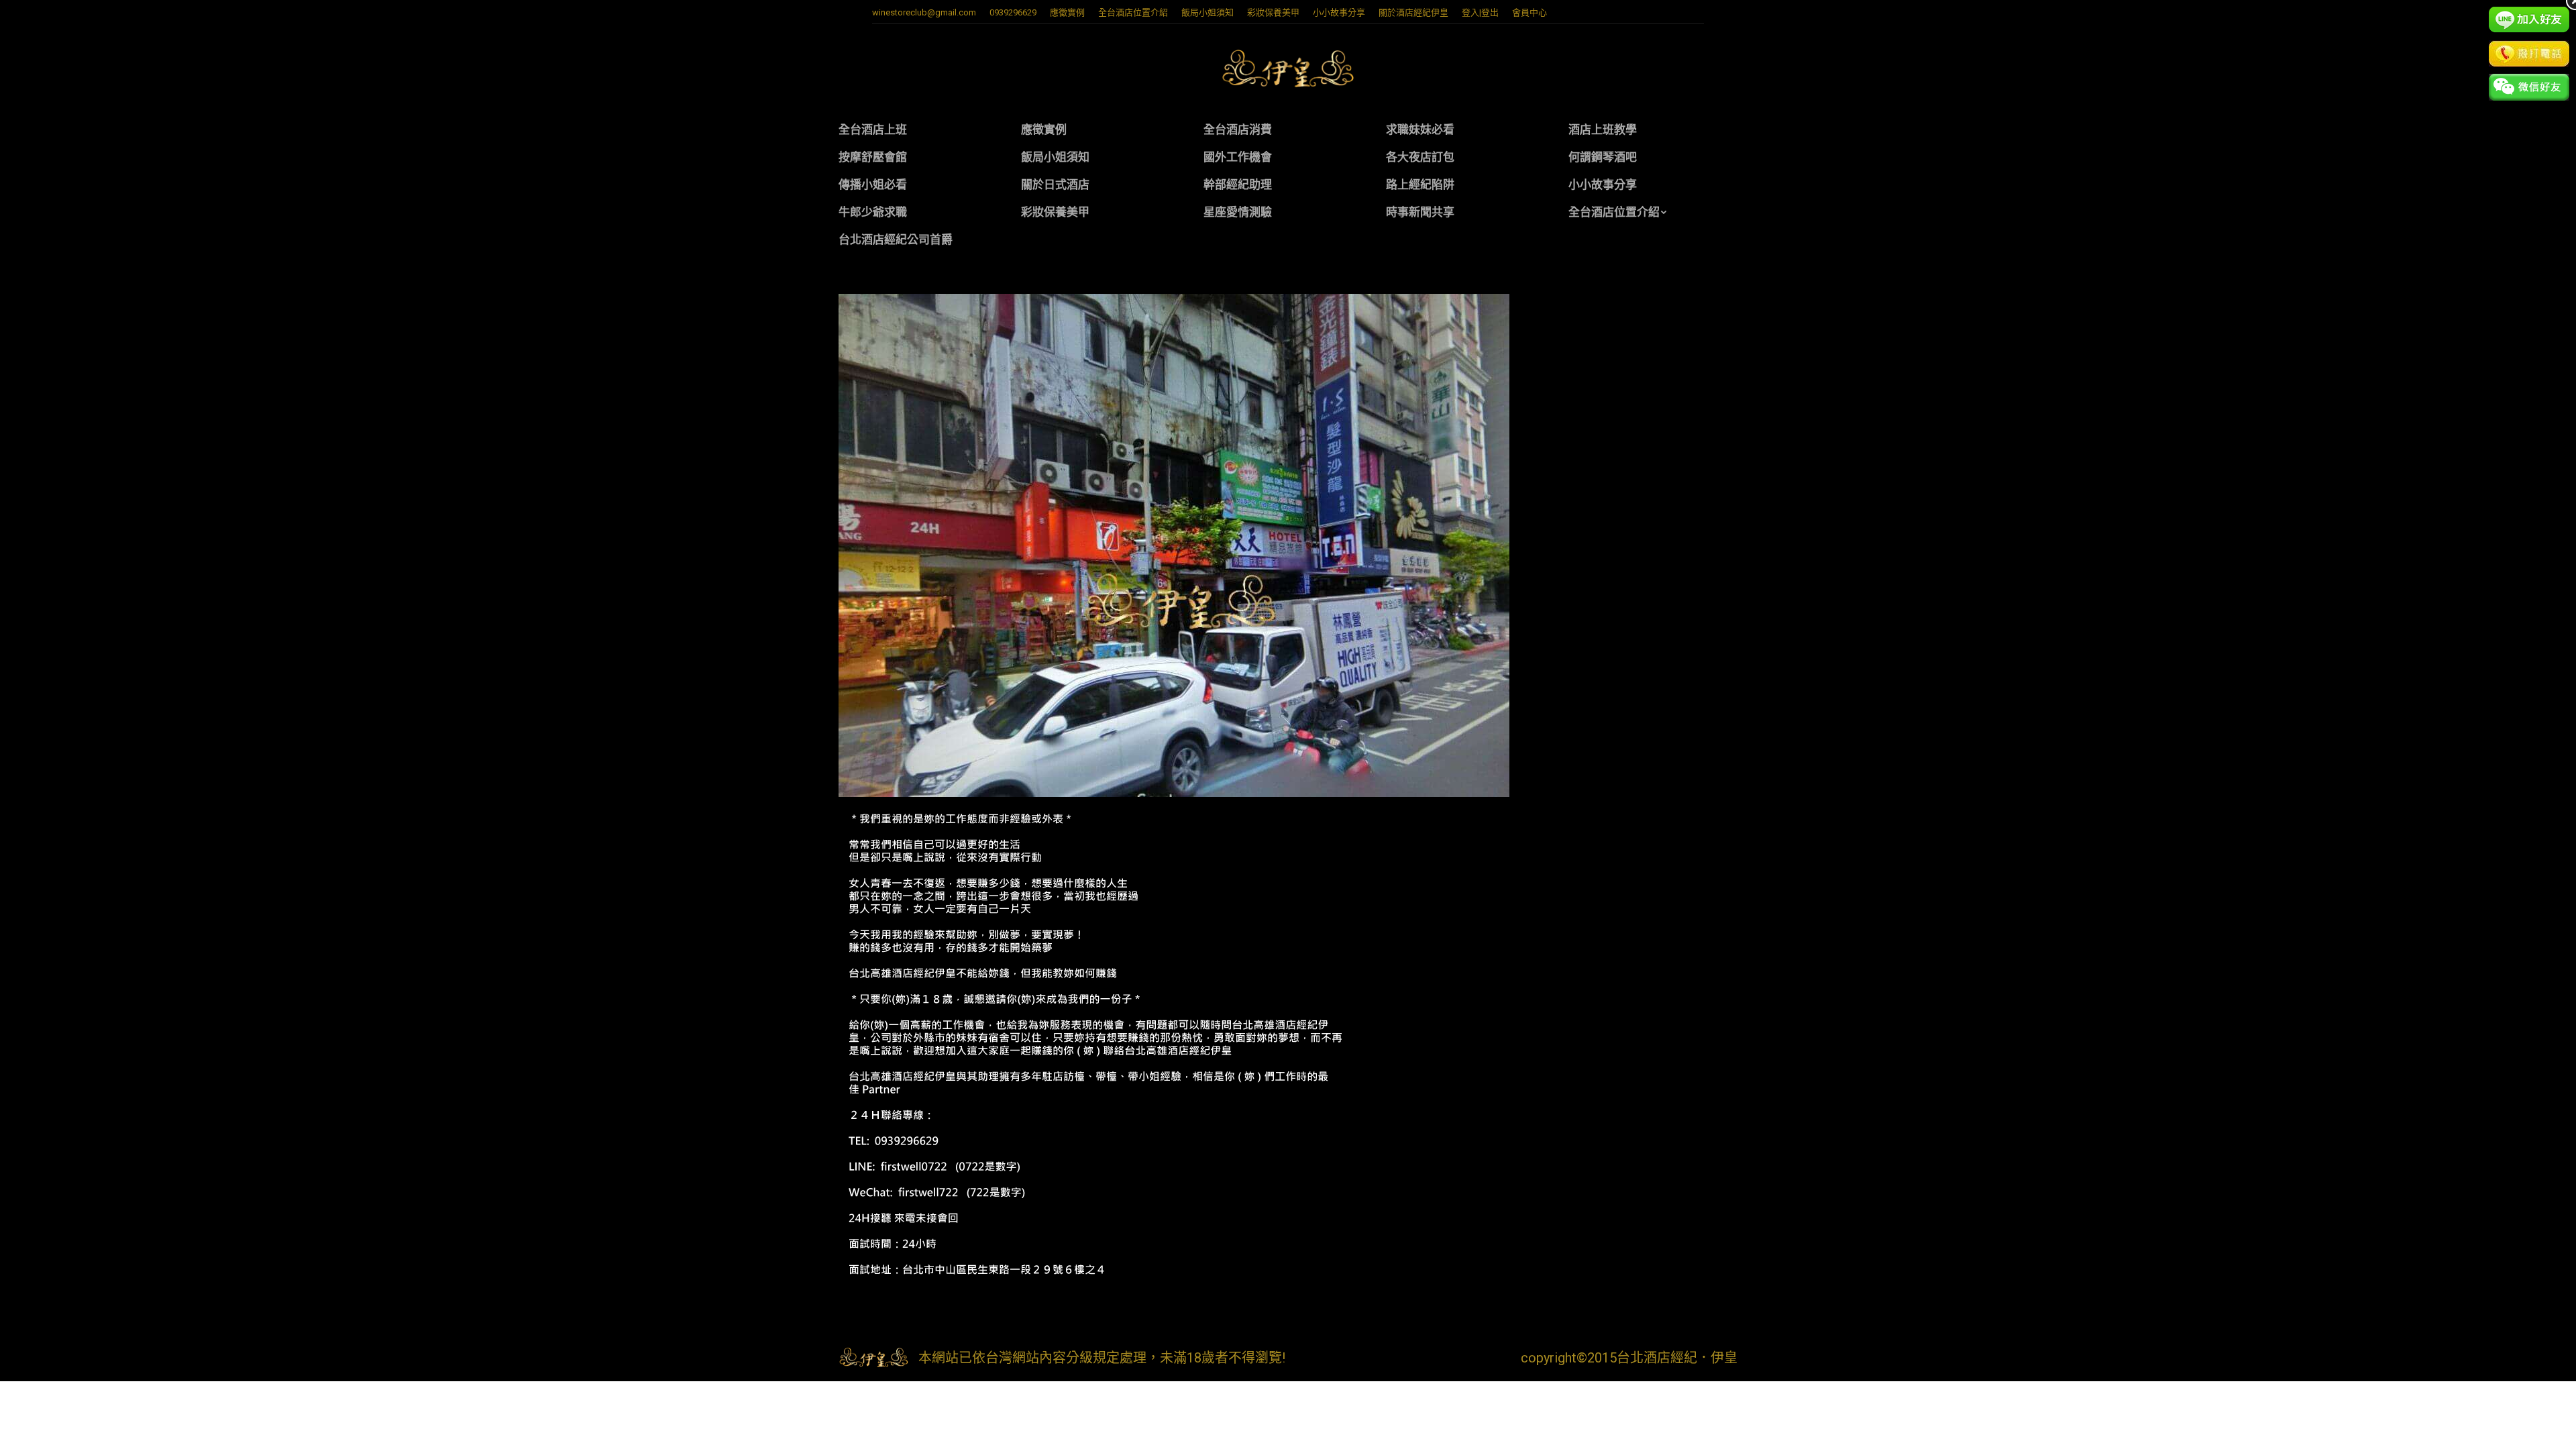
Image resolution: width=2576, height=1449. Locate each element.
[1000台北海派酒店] (1288, 545)
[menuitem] (1067, 12)
